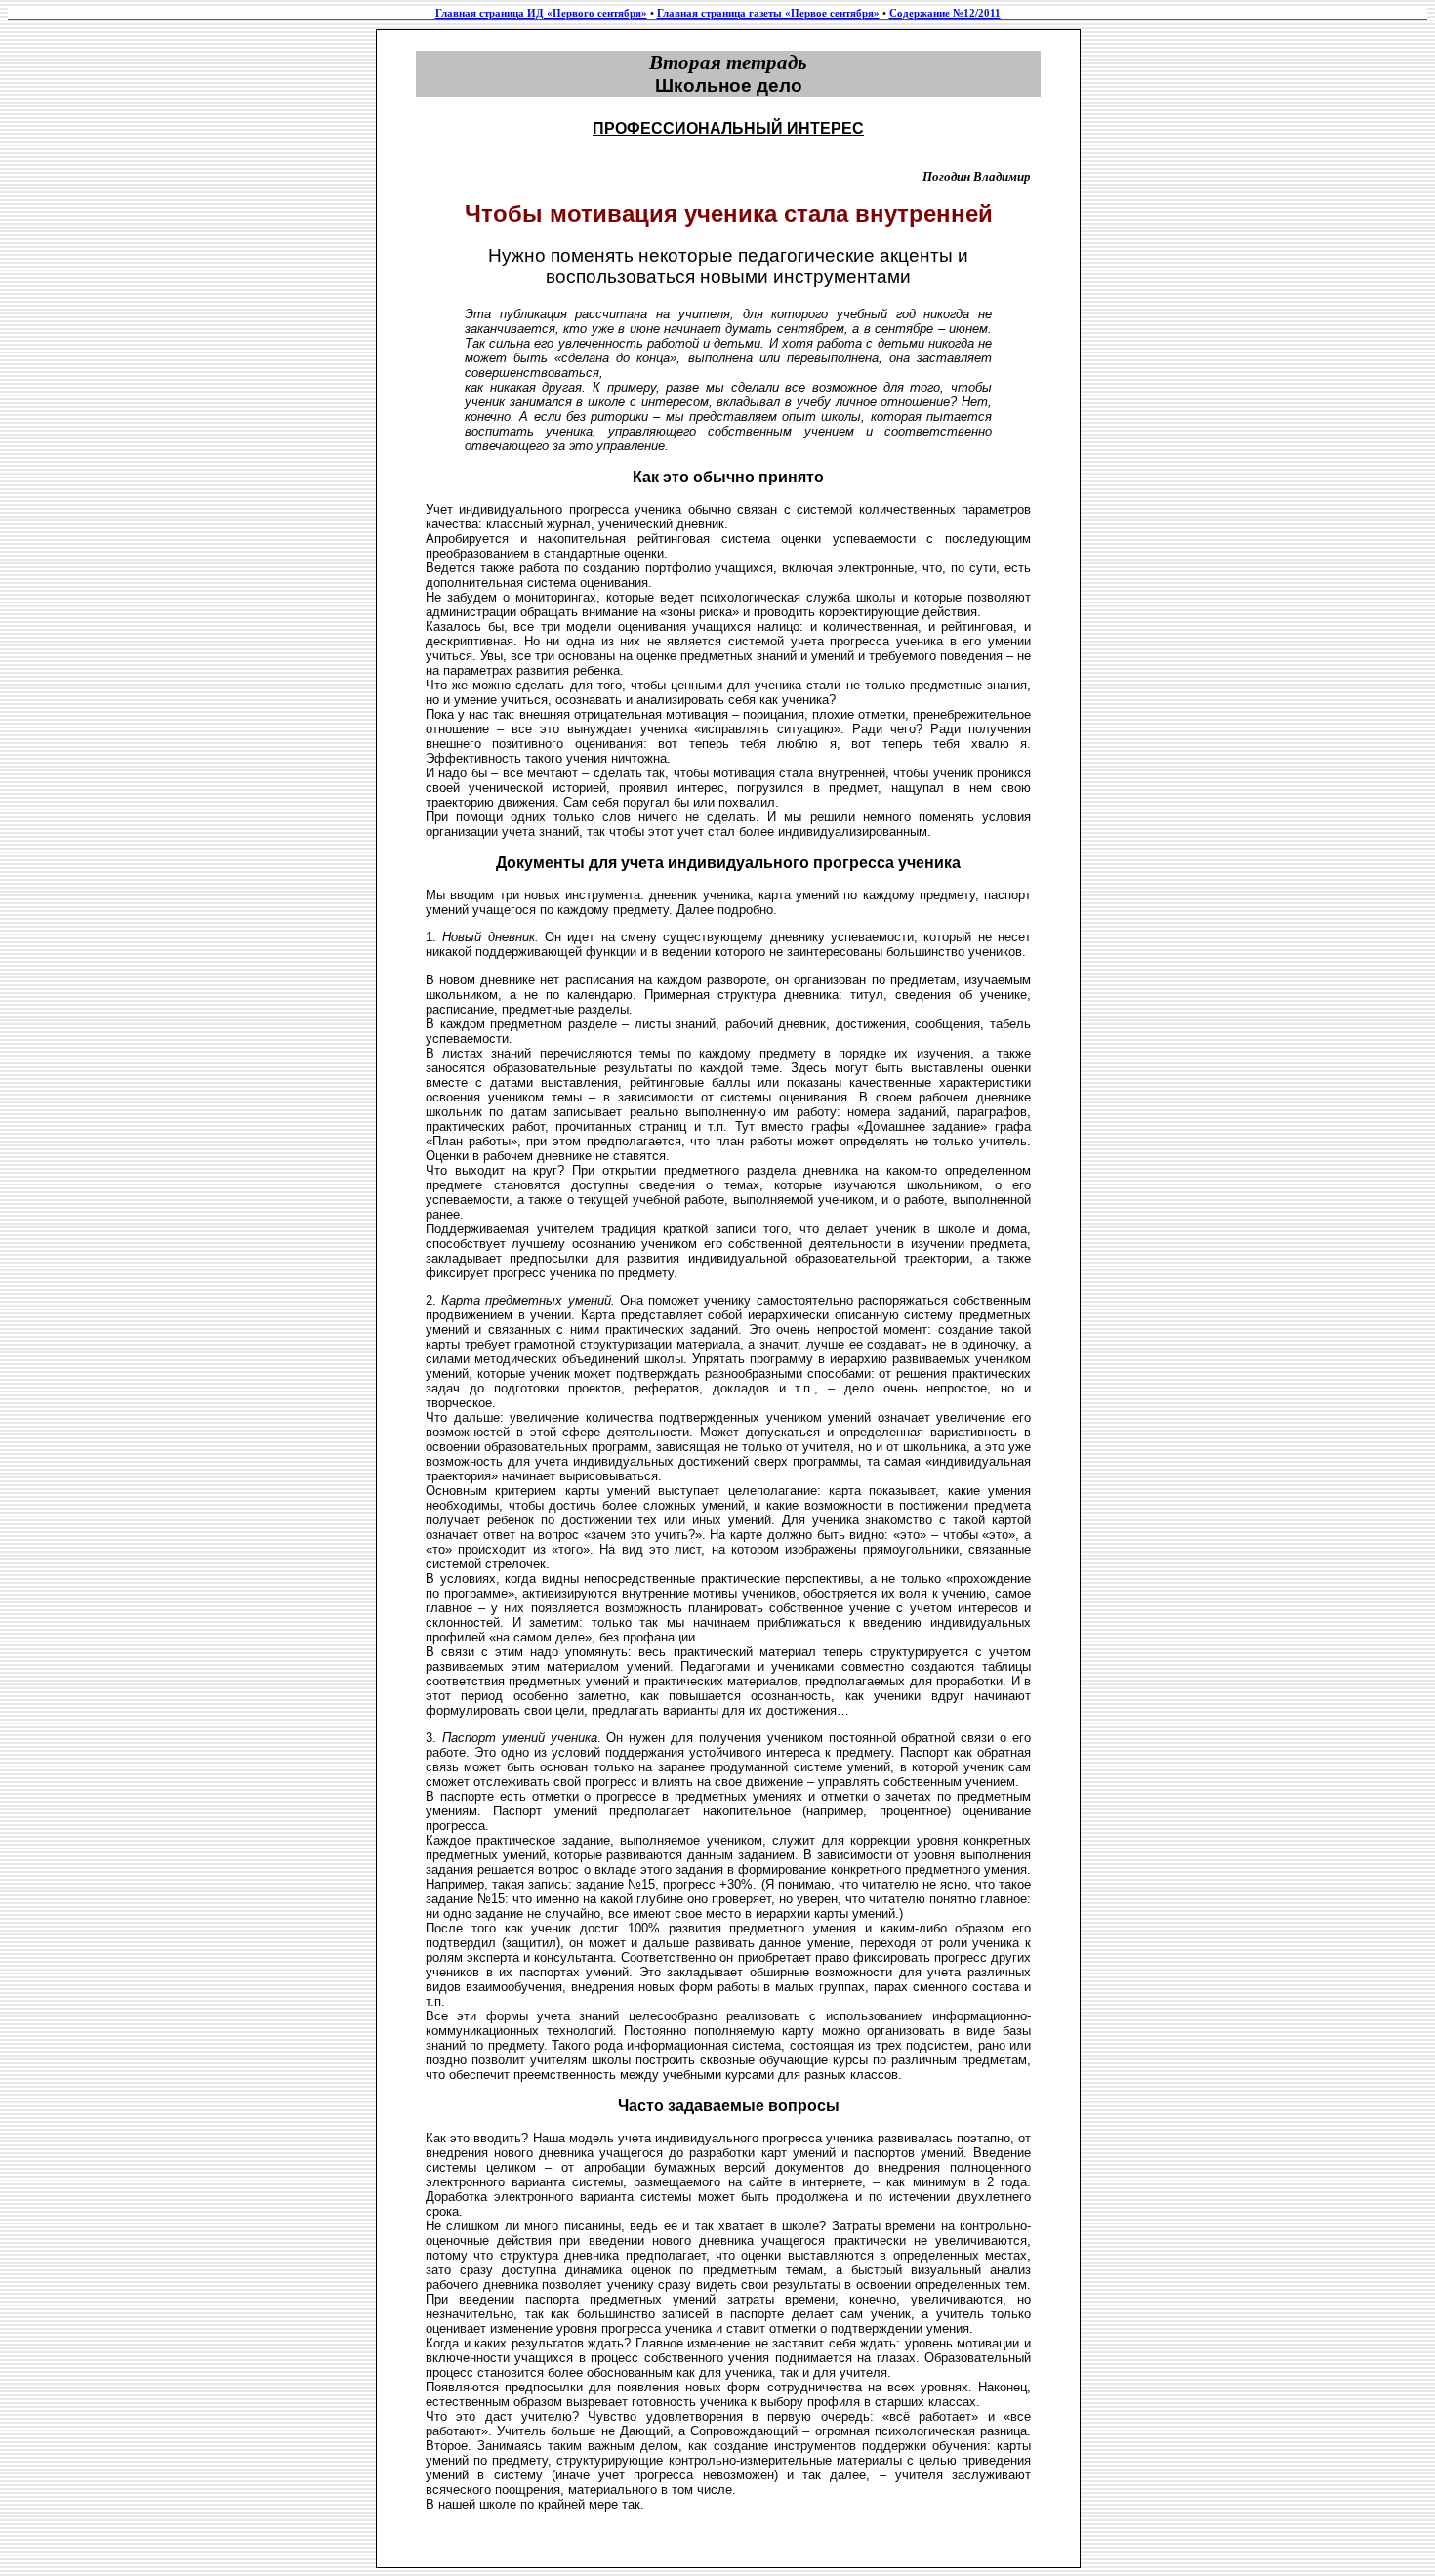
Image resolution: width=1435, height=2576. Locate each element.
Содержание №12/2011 (945, 13)
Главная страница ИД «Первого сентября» (541, 13)
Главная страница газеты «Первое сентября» (768, 13)
